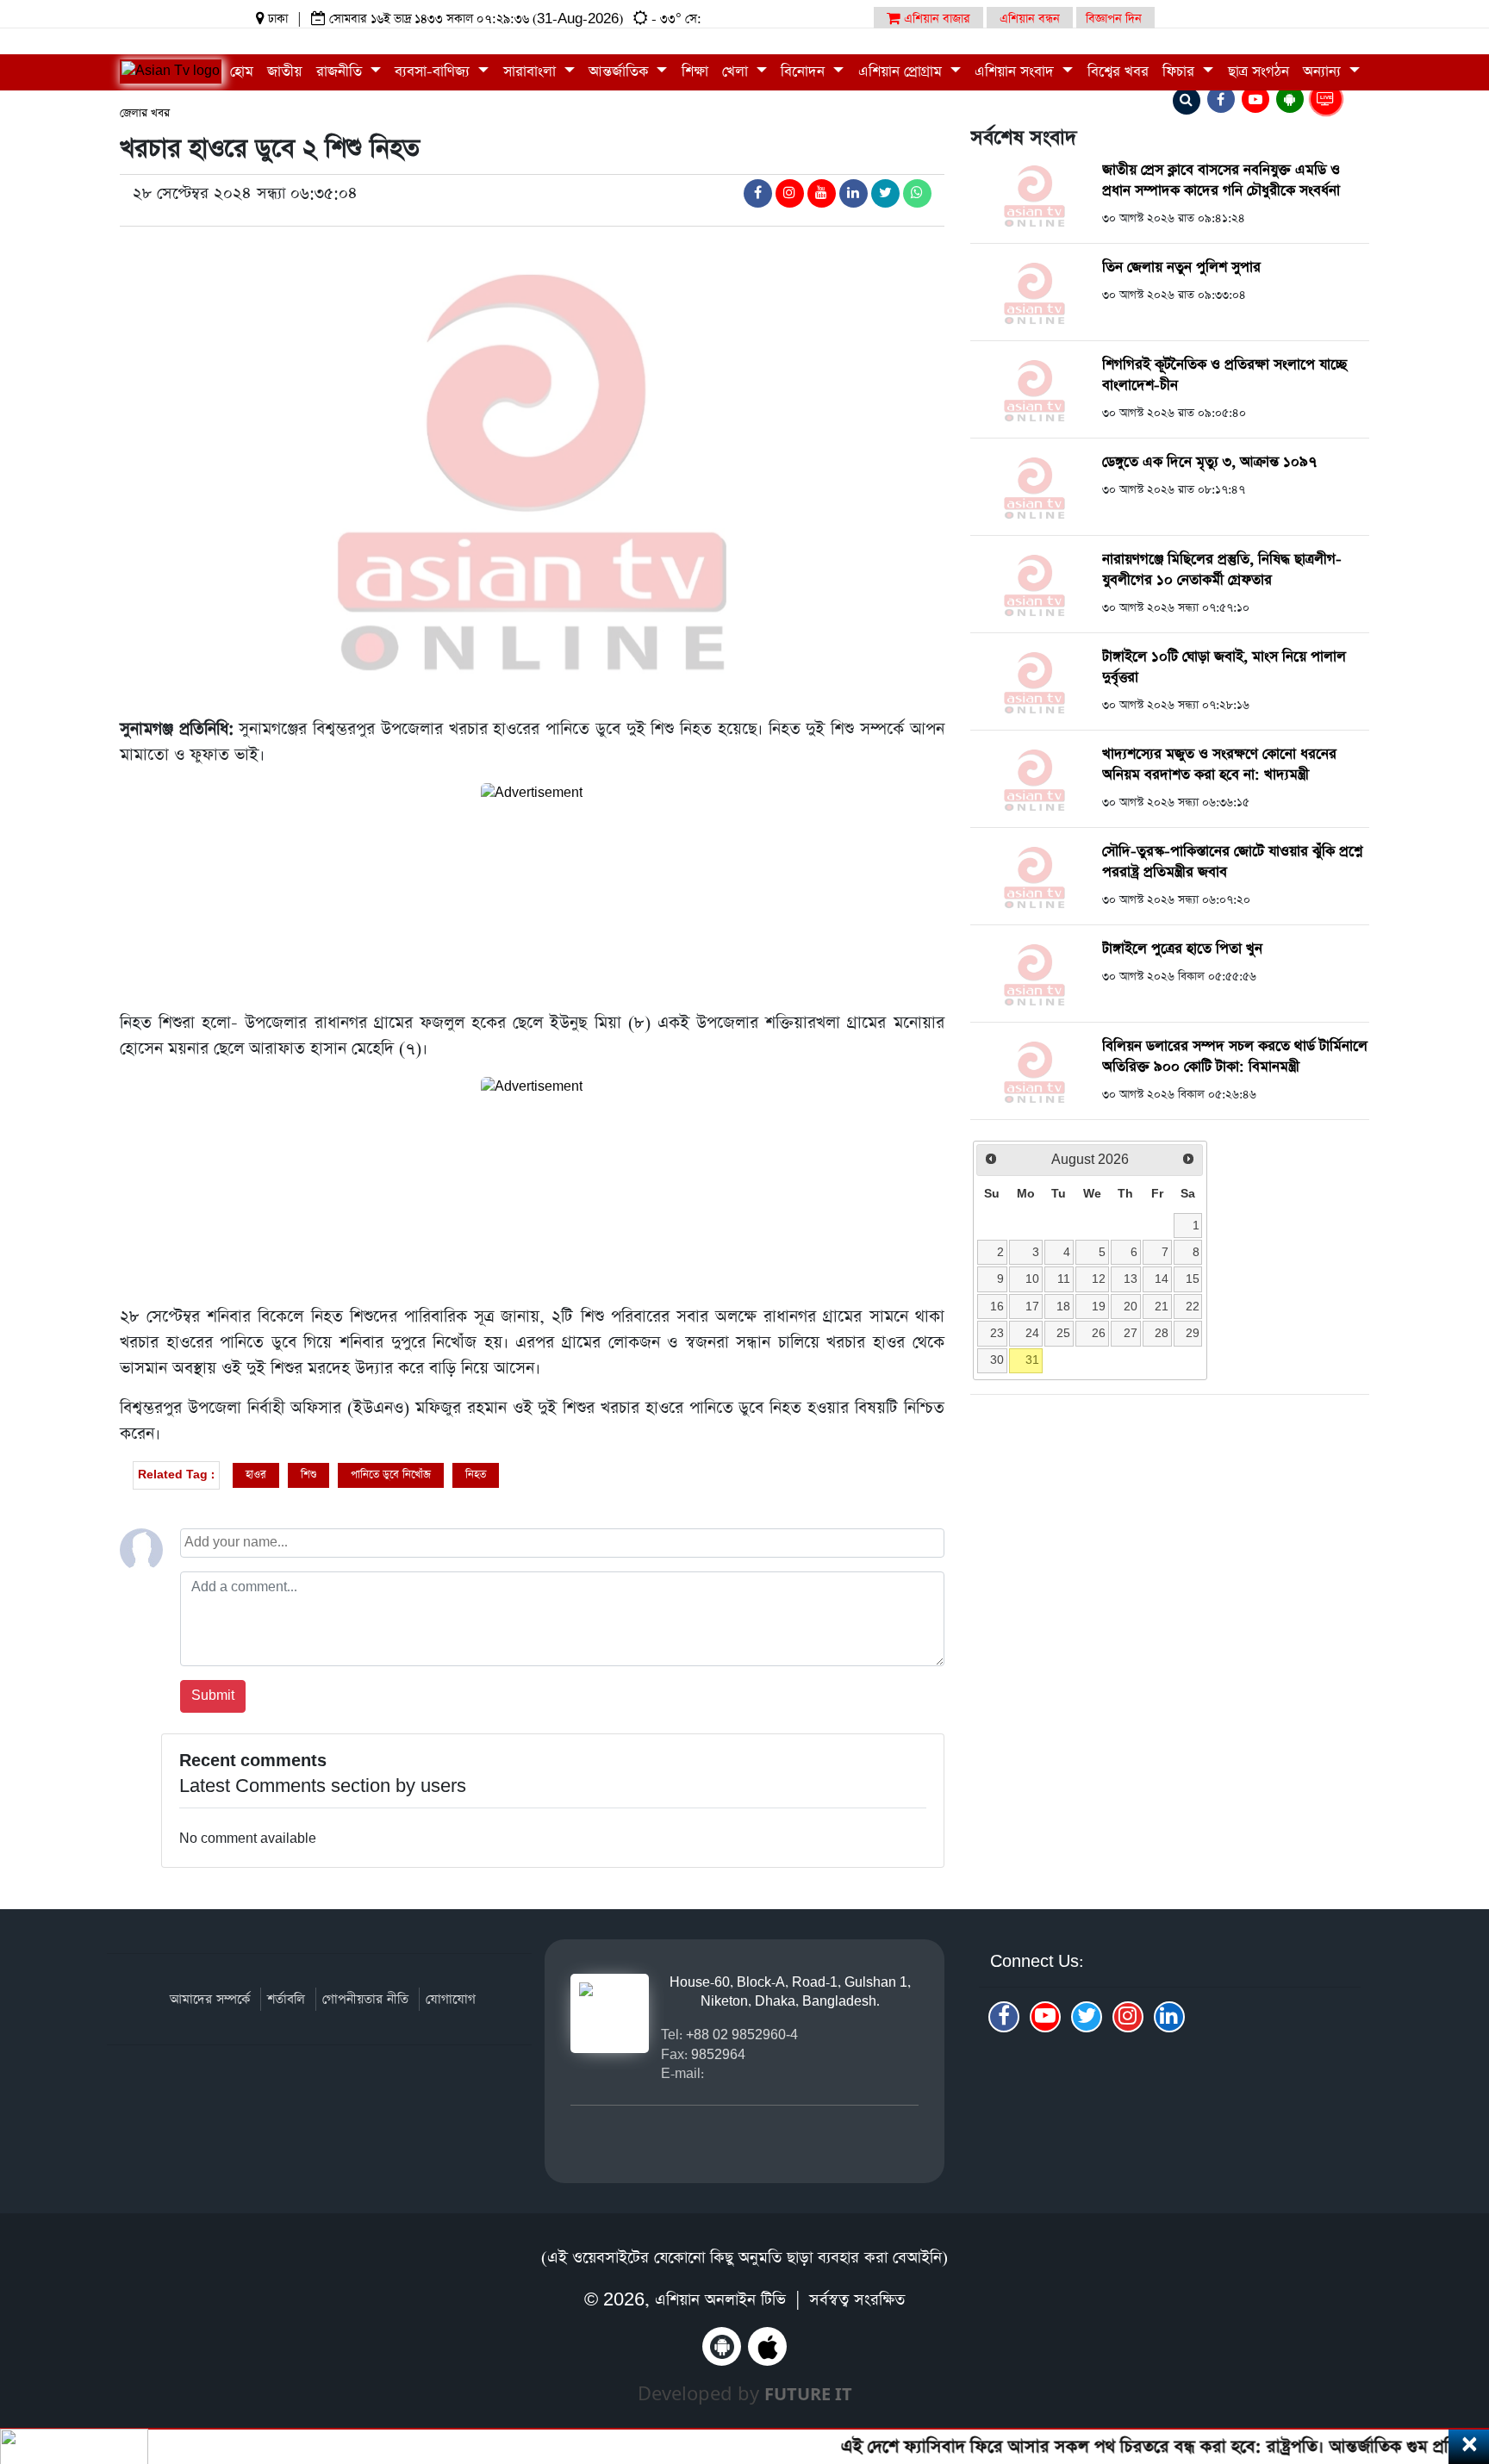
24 (1032, 1333)
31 (1032, 1360)
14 (1162, 1279)
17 (1032, 1306)
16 (997, 1306)
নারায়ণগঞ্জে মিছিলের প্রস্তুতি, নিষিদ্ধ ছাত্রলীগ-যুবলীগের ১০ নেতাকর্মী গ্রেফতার (1222, 570)
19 (1099, 1306)
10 (1032, 1279)
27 (1131, 1333)
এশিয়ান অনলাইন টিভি (720, 2300)
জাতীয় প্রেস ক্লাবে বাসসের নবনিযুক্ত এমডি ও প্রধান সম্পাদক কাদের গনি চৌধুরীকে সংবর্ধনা (1221, 180)
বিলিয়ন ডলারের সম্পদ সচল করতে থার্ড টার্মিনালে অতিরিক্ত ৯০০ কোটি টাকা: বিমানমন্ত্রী (1235, 1057)
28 (1162, 1333)
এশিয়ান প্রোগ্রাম (902, 72)
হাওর (256, 1475)
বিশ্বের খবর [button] (1118, 72)
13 (1131, 1279)
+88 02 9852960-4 (742, 2035)
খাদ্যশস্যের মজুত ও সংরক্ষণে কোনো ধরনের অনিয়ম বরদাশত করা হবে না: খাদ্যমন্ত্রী (1219, 765)
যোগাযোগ (451, 1999)
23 (997, 1333)
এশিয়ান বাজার (935, 19)
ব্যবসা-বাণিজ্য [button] (434, 72)
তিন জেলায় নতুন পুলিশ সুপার (1181, 268)
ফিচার (1181, 72)
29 (1193, 1333)
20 (1131, 1306)
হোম (242, 72)
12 (1099, 1279)
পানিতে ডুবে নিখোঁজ (391, 1475)
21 (1162, 1306)
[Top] (1452, 2346)
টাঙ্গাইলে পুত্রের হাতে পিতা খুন (1182, 949)
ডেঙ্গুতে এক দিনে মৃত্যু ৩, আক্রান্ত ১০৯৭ (1209, 462)
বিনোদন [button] (805, 72)
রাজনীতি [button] (341, 72)
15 (1193, 1279)
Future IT (808, 2394)
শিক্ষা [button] (695, 72)
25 (1063, 1333)
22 (1193, 1306)
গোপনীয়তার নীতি (365, 1999)
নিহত (476, 1475)
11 (1064, 1279)
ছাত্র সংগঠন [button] (1258, 72)
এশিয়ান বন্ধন (1030, 19)
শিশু (308, 1475)
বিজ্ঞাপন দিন (1114, 19)
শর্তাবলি (286, 1999)
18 (1063, 1306)
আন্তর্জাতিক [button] (620, 72)
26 (1099, 1333)
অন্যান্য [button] (1324, 72)
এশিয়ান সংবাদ (1016, 72)
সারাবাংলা (532, 72)
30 (997, 1360)
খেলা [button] (737, 72)
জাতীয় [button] (284, 72)
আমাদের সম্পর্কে (210, 1999)
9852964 (718, 2054)
